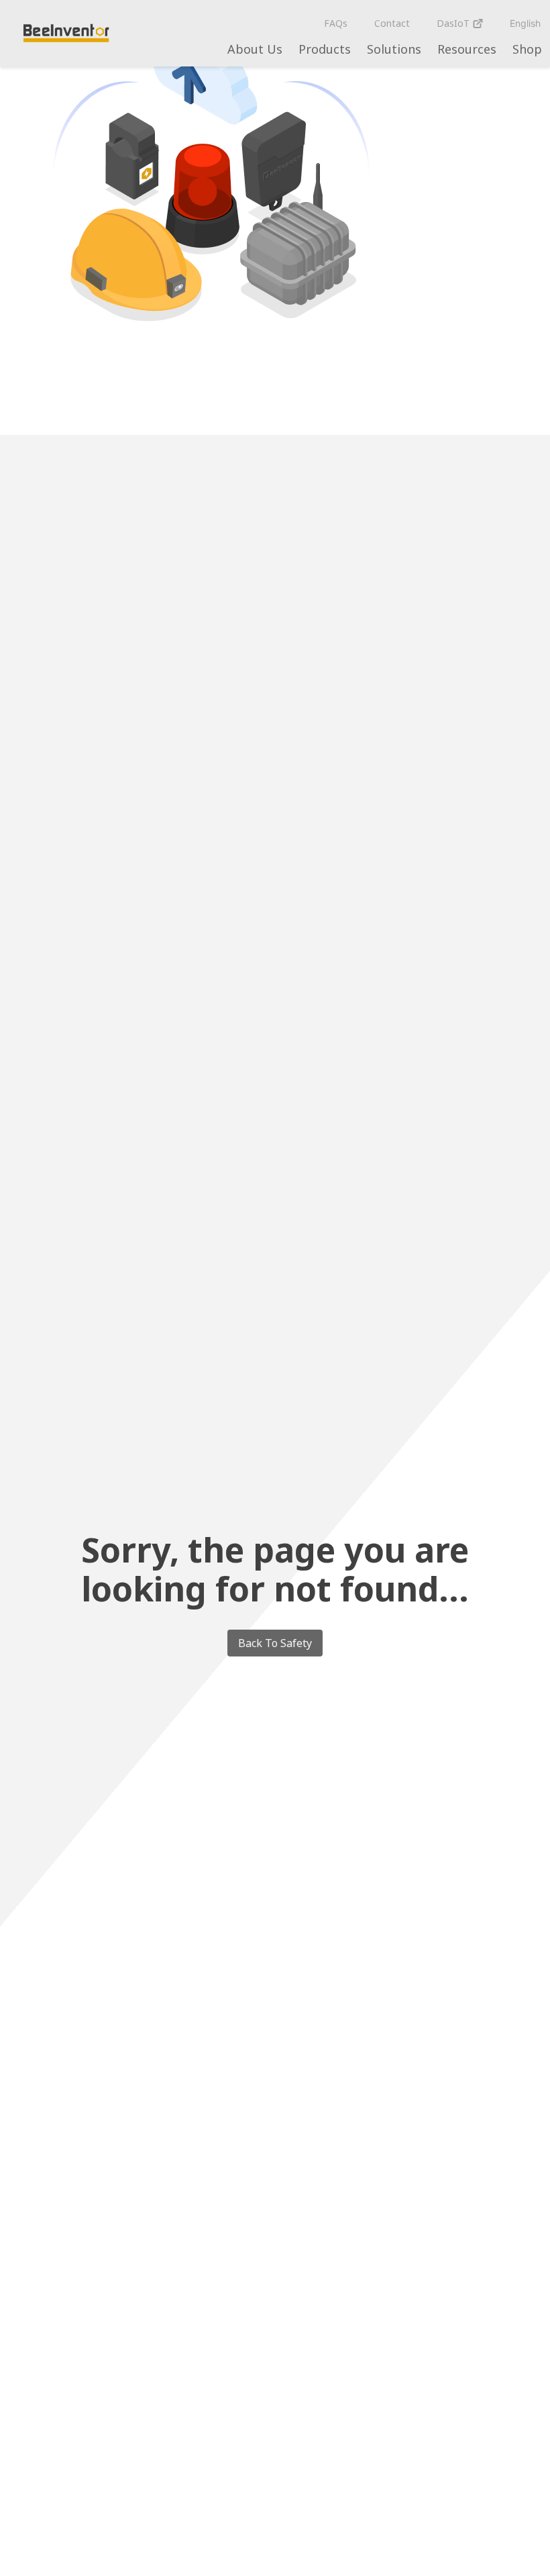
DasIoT (454, 23)
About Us (255, 49)
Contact (392, 23)
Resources (467, 49)
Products (325, 49)
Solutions (394, 49)
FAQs (336, 23)
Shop (527, 49)
